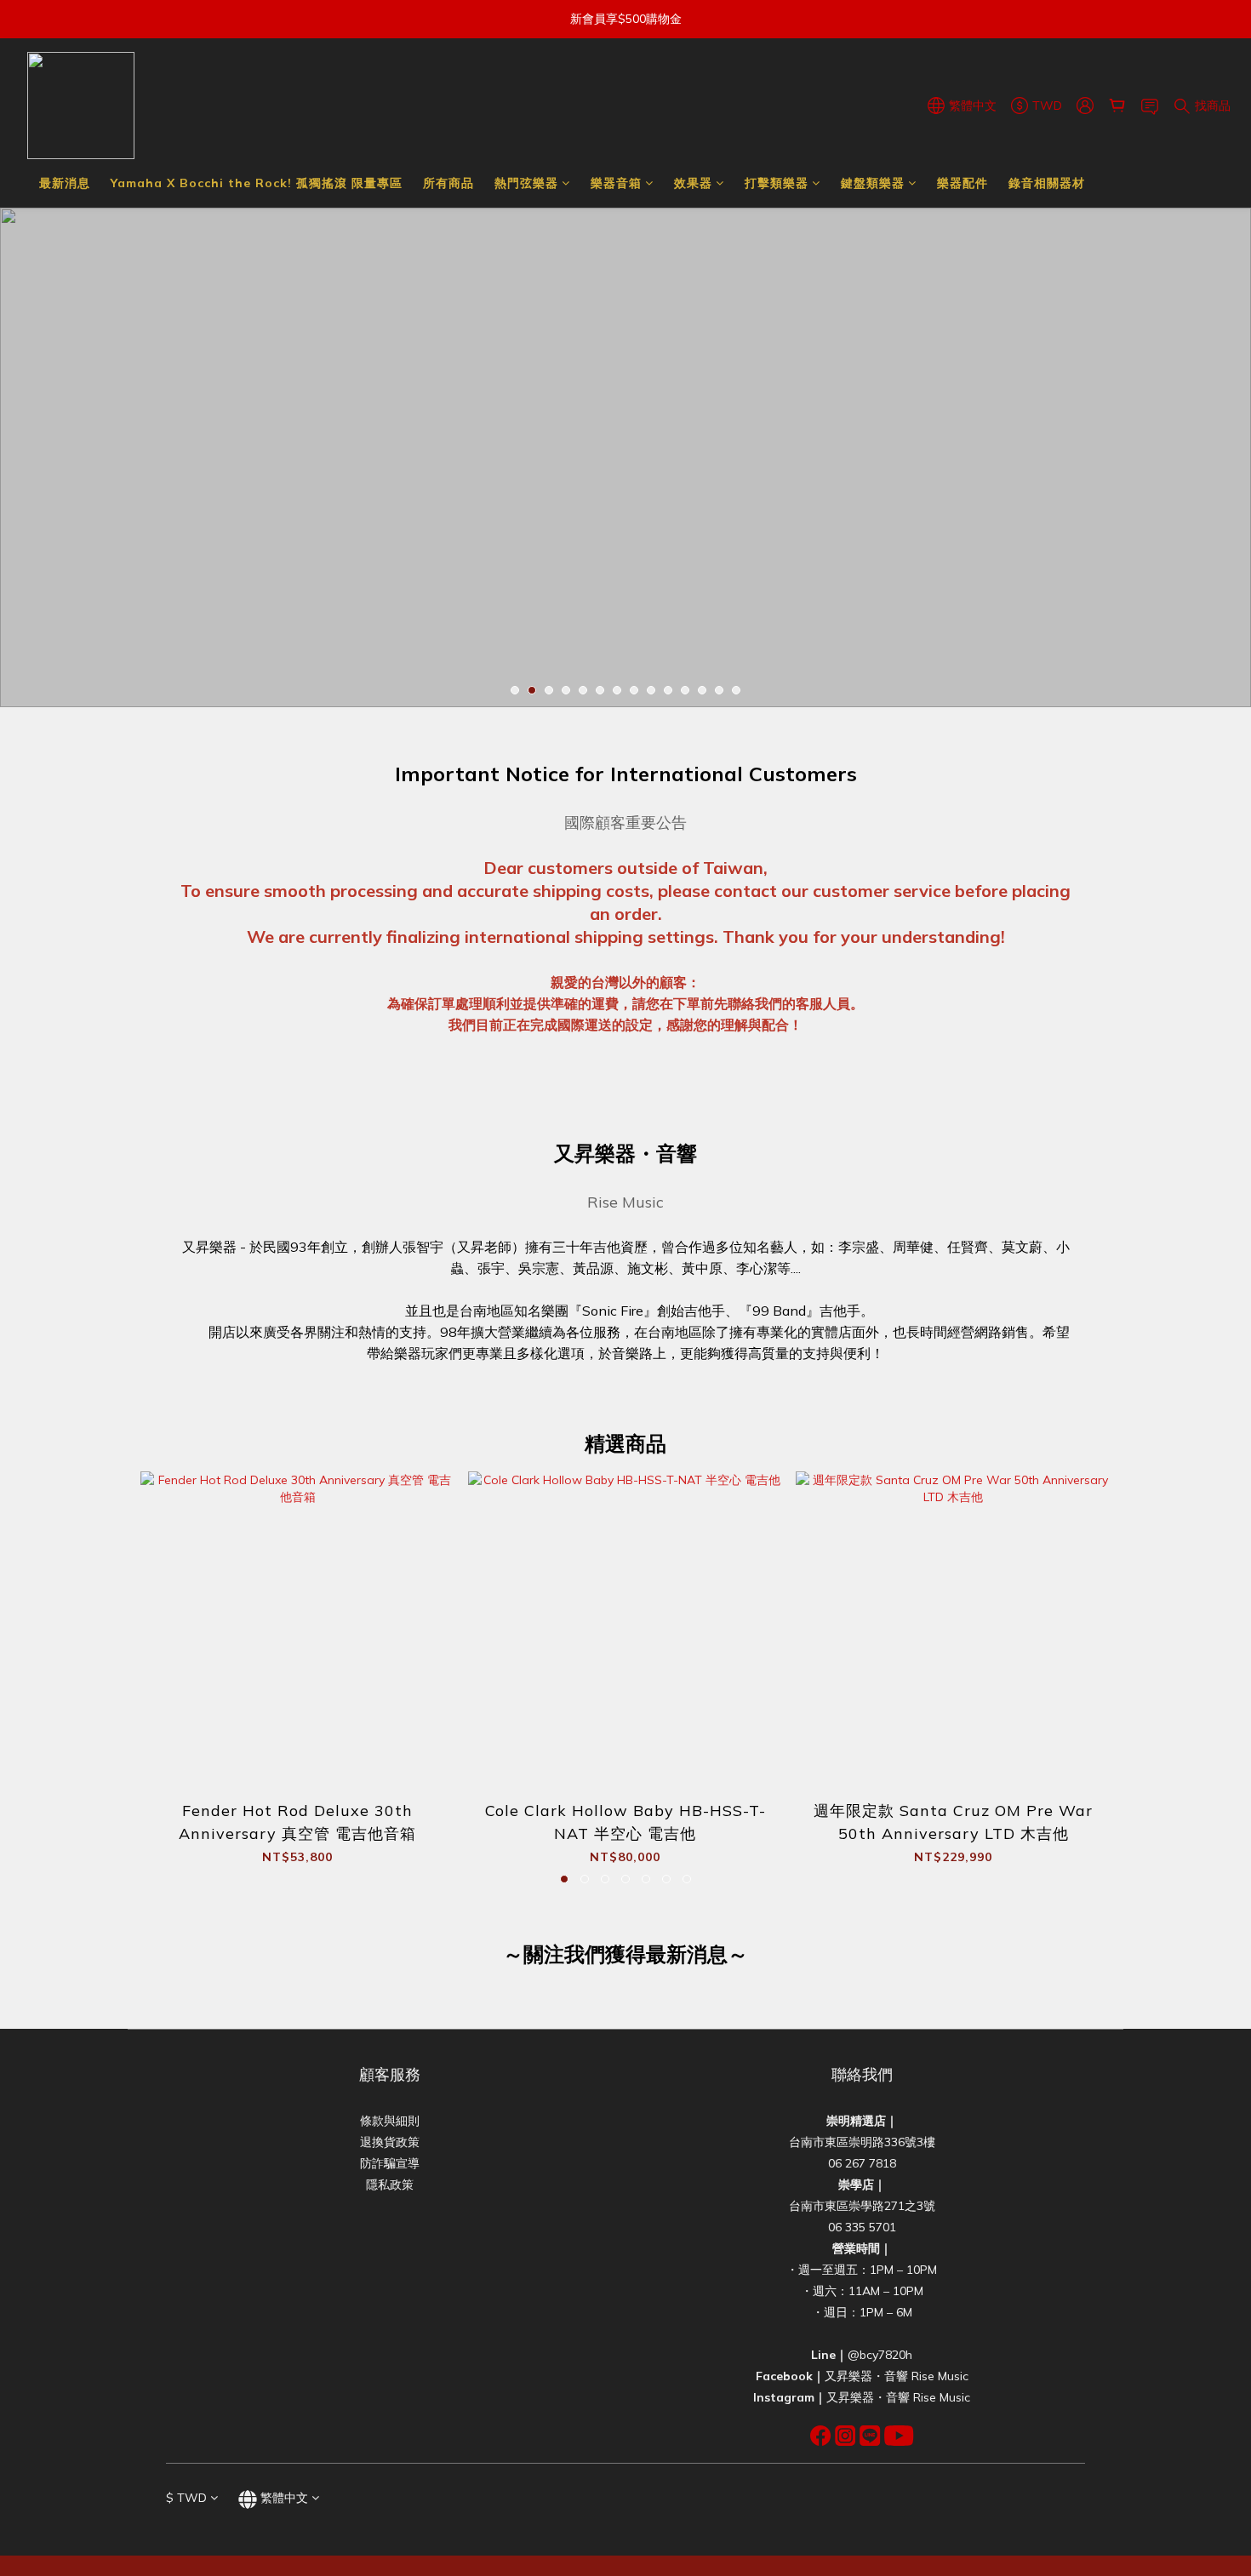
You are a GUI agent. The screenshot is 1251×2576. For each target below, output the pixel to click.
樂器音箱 (616, 183)
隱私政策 (390, 2185)
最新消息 (65, 183)
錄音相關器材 (1047, 183)
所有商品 (448, 183)
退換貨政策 (390, 2142)
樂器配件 (963, 183)
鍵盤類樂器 (873, 183)
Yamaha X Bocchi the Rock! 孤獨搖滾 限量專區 (257, 183)
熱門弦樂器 (526, 183)
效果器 (693, 183)
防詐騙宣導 (390, 2163)
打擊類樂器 (777, 183)
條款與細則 (390, 2121)
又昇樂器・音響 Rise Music (897, 2376)
